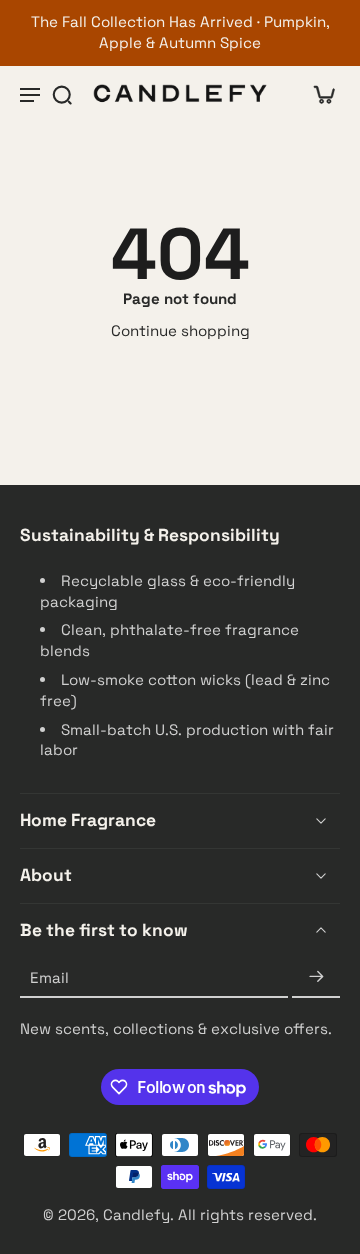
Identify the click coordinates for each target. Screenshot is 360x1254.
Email (49, 977)
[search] (62, 94)
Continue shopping (180, 330)
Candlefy (136, 1214)
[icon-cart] (318, 94)
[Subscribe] (316, 978)
